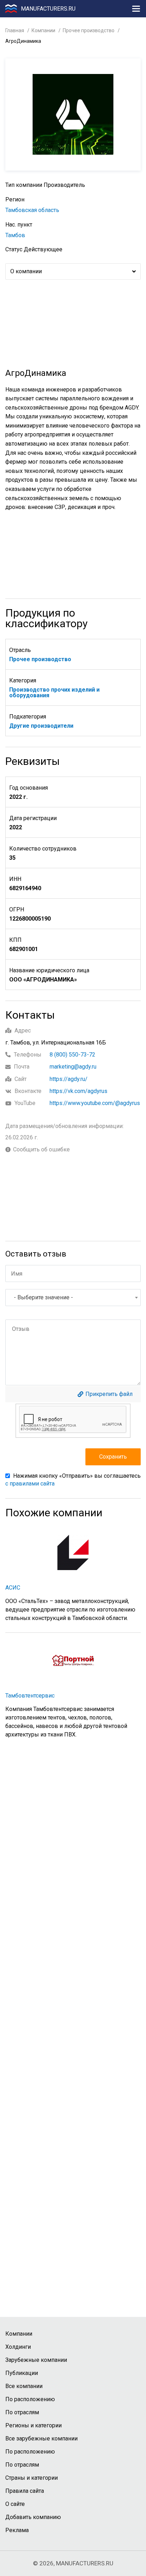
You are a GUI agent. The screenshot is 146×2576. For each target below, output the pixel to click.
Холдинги (18, 2347)
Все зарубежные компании (41, 2438)
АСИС (13, 1588)
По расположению (30, 2399)
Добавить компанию (33, 2517)
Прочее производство (89, 30)
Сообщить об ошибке (41, 1150)
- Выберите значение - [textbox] (43, 1297)
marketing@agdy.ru (73, 1067)
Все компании (24, 2386)
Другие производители (41, 726)
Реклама (17, 2530)
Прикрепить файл (109, 1394)
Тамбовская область (32, 210)
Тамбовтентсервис (30, 1696)
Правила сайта (25, 2491)
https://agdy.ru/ (69, 1079)
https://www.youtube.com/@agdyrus (95, 1103)
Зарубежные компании (36, 2360)
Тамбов (15, 235)
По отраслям (22, 2412)
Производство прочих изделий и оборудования (54, 692)
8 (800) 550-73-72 (72, 1055)
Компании (43, 30)
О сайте (15, 2504)
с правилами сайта (30, 1484)
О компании (26, 271)
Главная (15, 30)
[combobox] (73, 1298)
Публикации (22, 2373)
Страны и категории (32, 2478)
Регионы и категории (33, 2425)
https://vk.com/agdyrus (78, 1091)
